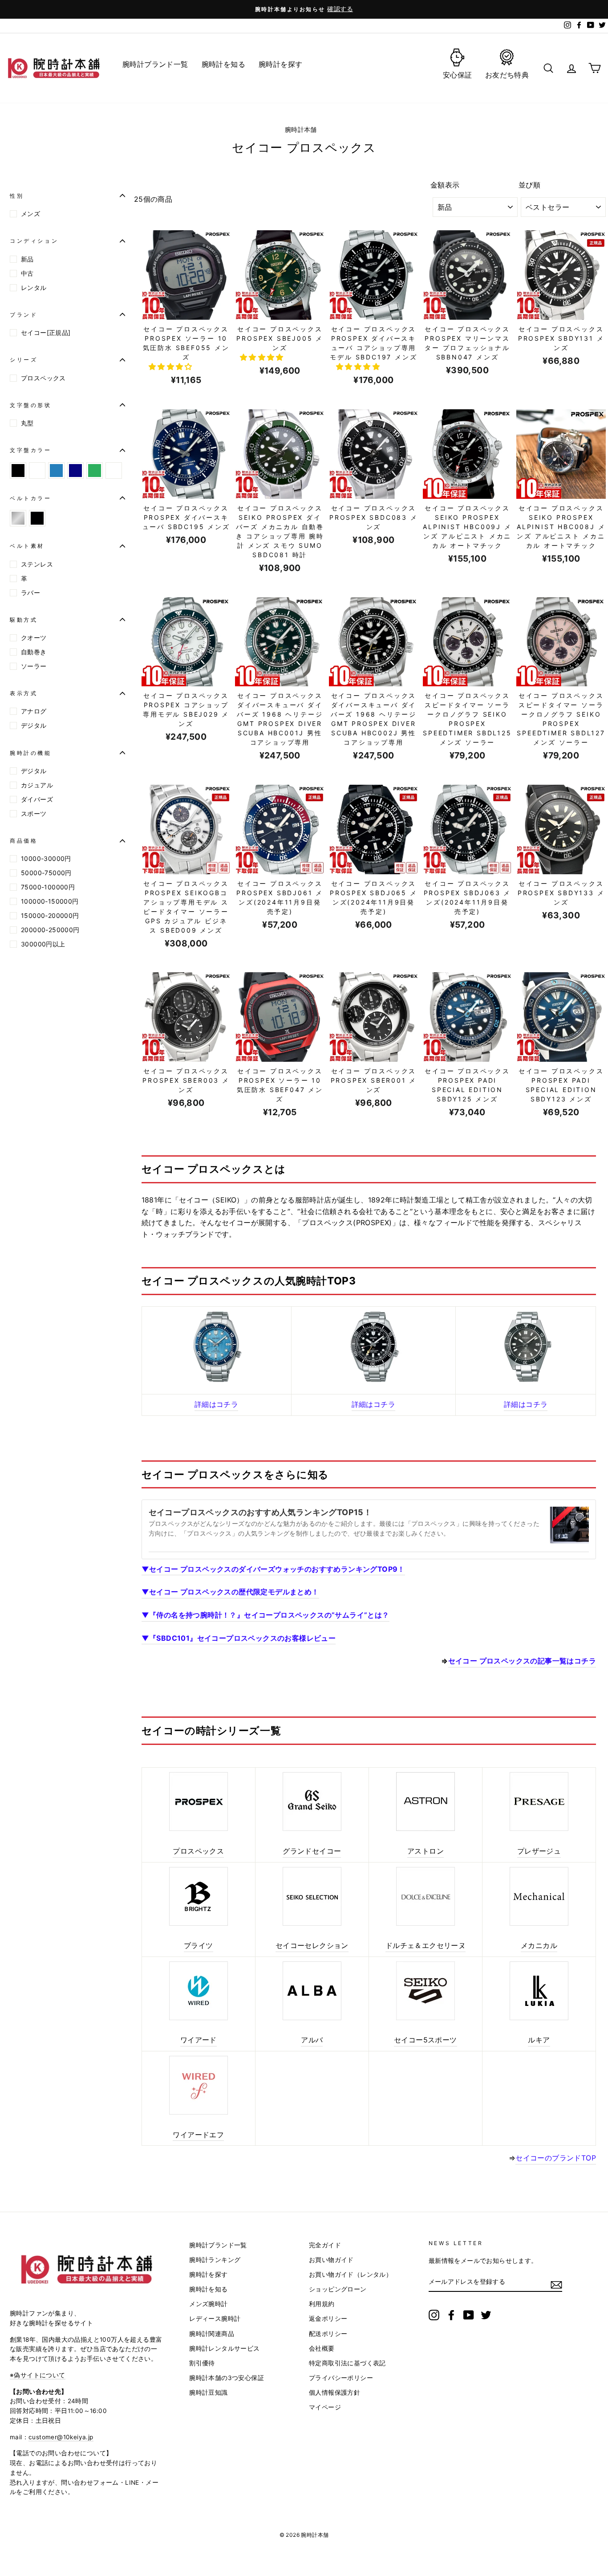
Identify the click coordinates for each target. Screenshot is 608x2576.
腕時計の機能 (31, 753)
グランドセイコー (312, 1851)
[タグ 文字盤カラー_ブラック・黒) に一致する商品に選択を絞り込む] (18, 471)
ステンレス (37, 564)
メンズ (30, 214)
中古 (27, 273)
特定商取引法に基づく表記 (347, 2363)
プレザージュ (539, 1851)
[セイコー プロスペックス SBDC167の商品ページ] (217, 1347)
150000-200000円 (50, 915)
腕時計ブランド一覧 (218, 2245)
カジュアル (37, 785)
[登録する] (556, 2285)
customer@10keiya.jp (61, 2437)
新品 (27, 259)
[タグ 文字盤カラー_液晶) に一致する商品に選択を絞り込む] (114, 471)
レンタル (34, 287)
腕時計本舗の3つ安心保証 (227, 2378)
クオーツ (34, 638)
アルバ (312, 2040)
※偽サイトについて (38, 2375)
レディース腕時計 (215, 2319)
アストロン (426, 1851)
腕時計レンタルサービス (224, 2348)
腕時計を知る (208, 2289)
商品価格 (24, 841)
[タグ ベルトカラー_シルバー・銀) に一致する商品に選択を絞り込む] (18, 518)
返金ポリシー (328, 2319)
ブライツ (199, 1945)
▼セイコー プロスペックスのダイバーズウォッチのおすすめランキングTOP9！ (273, 1569)
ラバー (30, 593)
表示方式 (24, 693)
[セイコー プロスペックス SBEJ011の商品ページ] (374, 1347)
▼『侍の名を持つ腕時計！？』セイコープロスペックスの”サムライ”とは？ (265, 1615)
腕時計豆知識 (208, 2393)
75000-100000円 (48, 887)
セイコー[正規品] (46, 332)
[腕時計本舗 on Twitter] (486, 2315)
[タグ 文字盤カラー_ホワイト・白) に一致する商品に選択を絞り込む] (37, 471)
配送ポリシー (328, 2334)
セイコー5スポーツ (426, 2040)
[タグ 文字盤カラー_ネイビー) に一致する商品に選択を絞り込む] (75, 471)
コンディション (34, 241)
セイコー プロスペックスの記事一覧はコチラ (522, 1661)
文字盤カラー (31, 450)
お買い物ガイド (331, 2260)
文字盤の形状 (31, 405)
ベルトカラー (31, 498)
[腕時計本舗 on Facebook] (451, 2315)
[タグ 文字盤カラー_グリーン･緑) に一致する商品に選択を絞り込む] (95, 471)
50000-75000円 (46, 873)
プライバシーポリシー (341, 2378)
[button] (172, 367)
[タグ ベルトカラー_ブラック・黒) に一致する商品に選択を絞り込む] (37, 518)
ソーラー (34, 666)
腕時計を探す (208, 2274)
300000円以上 (43, 944)
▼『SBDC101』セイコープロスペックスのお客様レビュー (239, 1638)
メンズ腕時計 (208, 2304)
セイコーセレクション (312, 1945)
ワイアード (199, 2040)
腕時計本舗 (302, 130)
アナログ (34, 711)
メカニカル (539, 1945)
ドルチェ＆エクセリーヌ (426, 1945)
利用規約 (322, 2304)
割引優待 (202, 2363)
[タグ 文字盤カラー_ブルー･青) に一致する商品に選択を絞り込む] (56, 471)
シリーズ (24, 360)
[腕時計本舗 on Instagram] (434, 2315)
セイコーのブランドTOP (556, 2158)
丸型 (27, 423)
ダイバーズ (37, 799)
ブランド (24, 315)
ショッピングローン (338, 2289)
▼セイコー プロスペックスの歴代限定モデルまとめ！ (230, 1592)
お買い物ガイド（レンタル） (351, 2274)
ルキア (539, 2040)
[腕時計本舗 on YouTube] (469, 2315)
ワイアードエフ (198, 2135)
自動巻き (34, 652)
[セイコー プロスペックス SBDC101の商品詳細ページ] (526, 1347)
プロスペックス (43, 378)
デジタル (34, 725)
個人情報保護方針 (334, 2393)
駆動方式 (24, 620)
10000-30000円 (46, 858)
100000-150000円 (50, 901)
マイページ (325, 2407)
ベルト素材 (27, 546)
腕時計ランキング (215, 2260)
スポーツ (34, 813)
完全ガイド (325, 2245)
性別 (17, 196)
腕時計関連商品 (212, 2334)
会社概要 (322, 2348)
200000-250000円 (50, 930)
